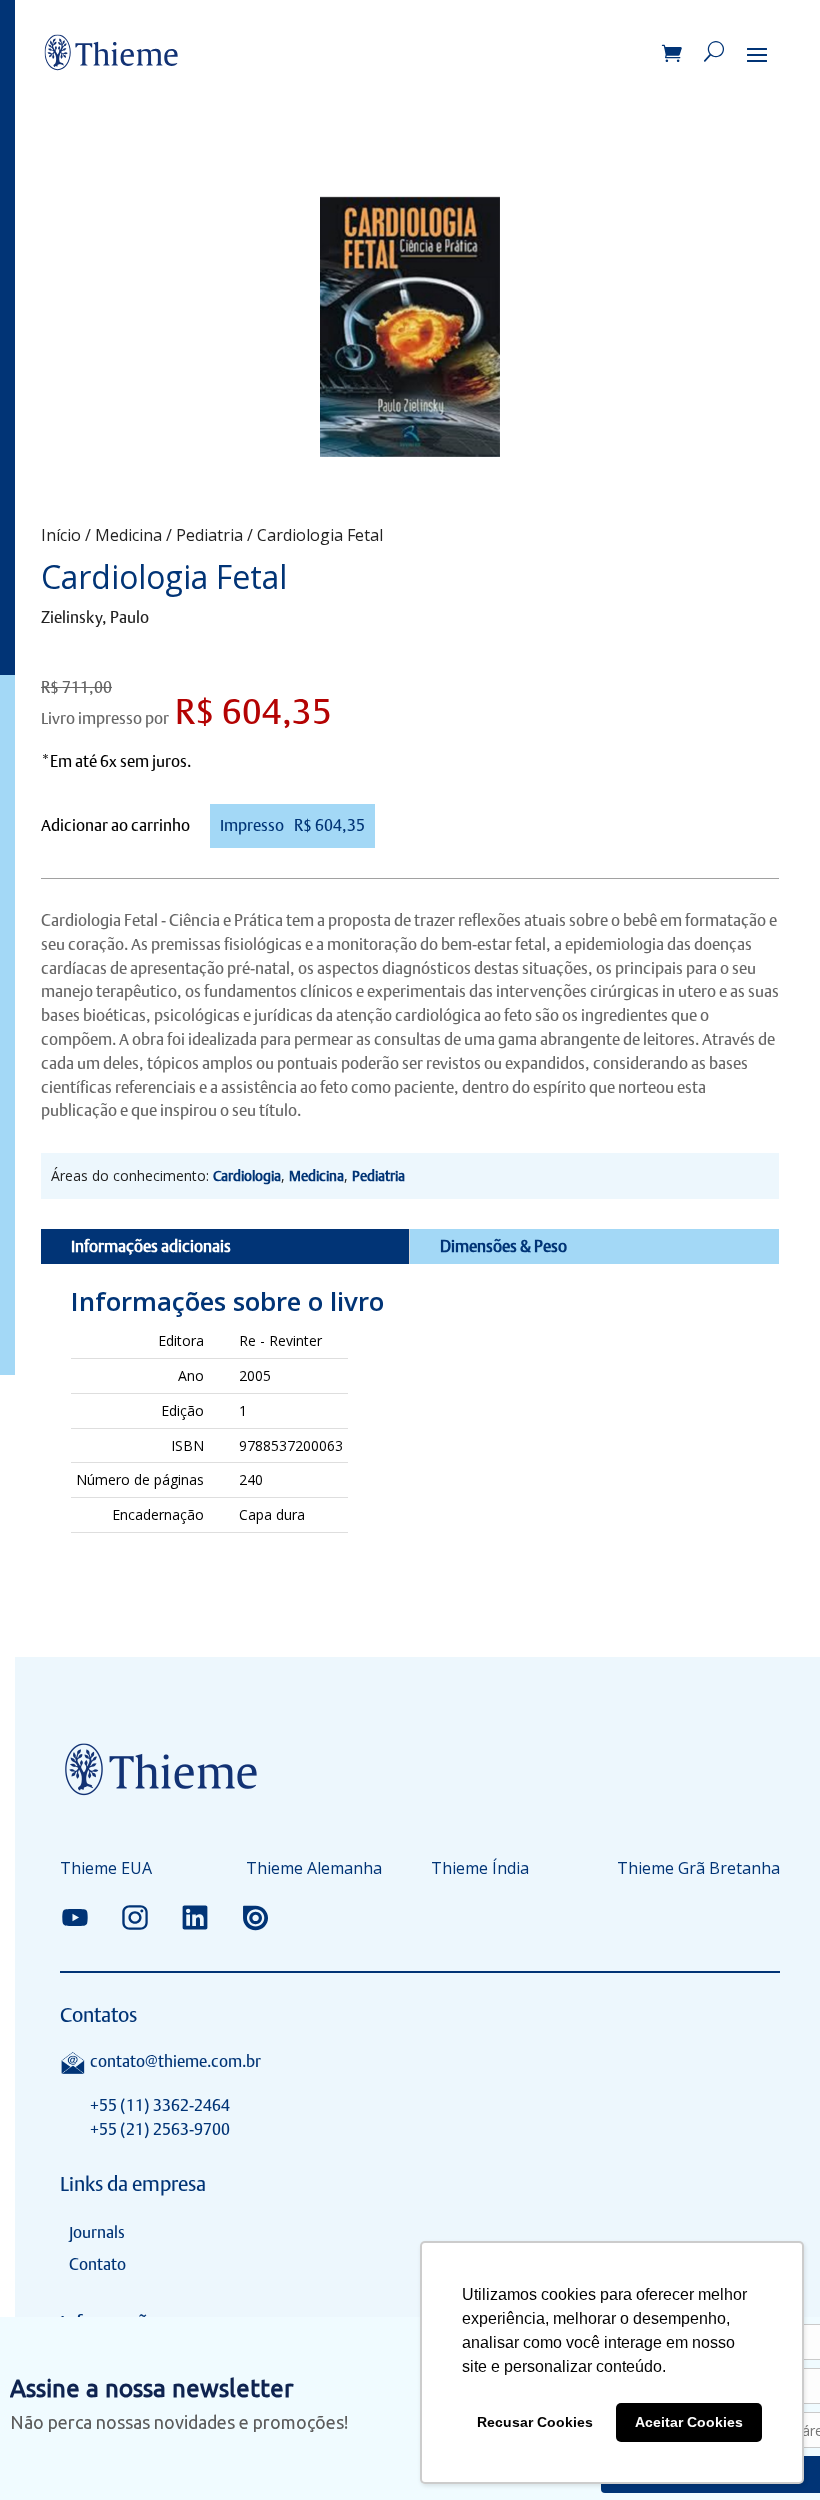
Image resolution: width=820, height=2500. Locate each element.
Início (61, 535)
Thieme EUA (106, 1870)
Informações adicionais (151, 1246)
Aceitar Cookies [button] (689, 2422)
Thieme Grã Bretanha (698, 1870)
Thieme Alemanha (314, 1870)
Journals (97, 2232)
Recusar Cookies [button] (535, 2422)
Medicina (128, 535)
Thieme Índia (480, 1870)
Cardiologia (247, 1176)
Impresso (292, 825)
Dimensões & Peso (503, 1246)
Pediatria (209, 535)
